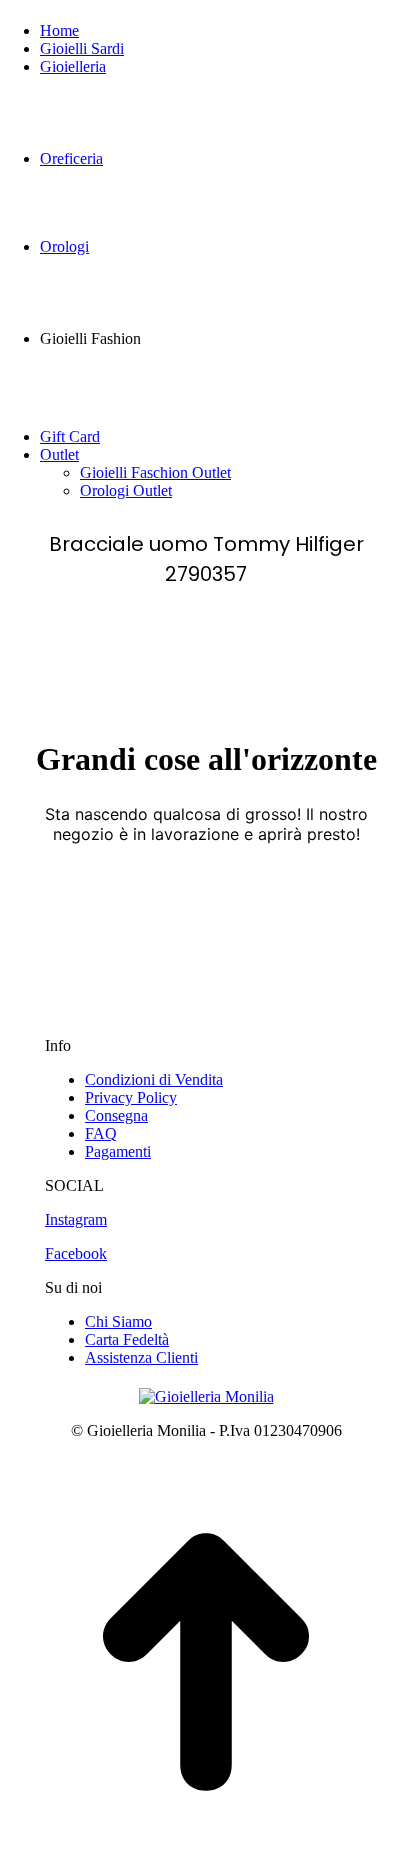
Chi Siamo (118, 1321)
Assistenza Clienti (141, 1357)
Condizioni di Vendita (154, 1079)
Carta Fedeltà (127, 1339)
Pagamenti (118, 1151)
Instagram (76, 1219)
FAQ (101, 1133)
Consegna (116, 1115)
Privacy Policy (131, 1097)
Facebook (76, 1253)
